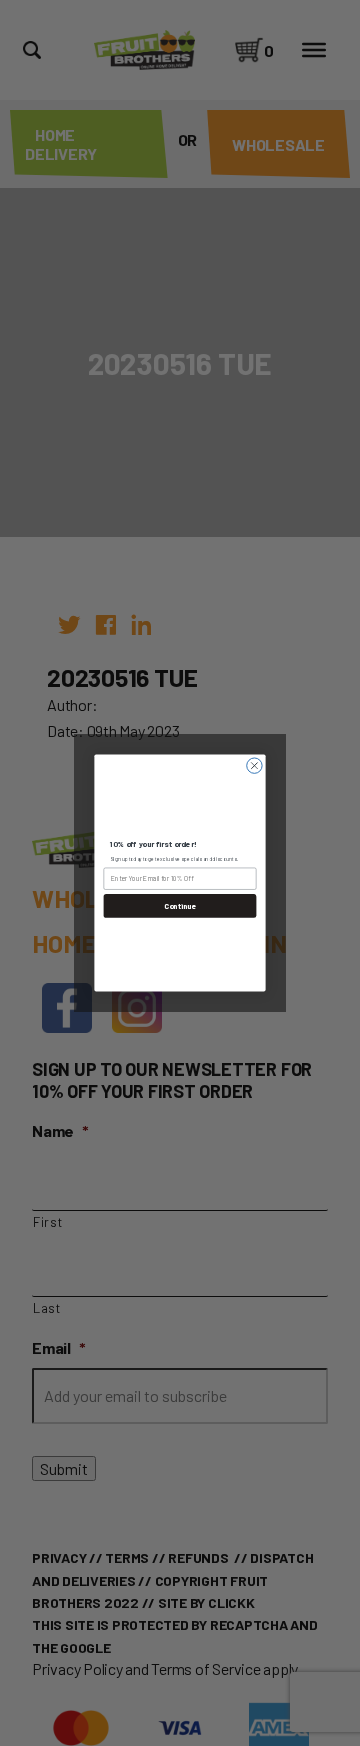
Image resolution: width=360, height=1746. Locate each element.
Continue (180, 906)
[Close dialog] (254, 765)
